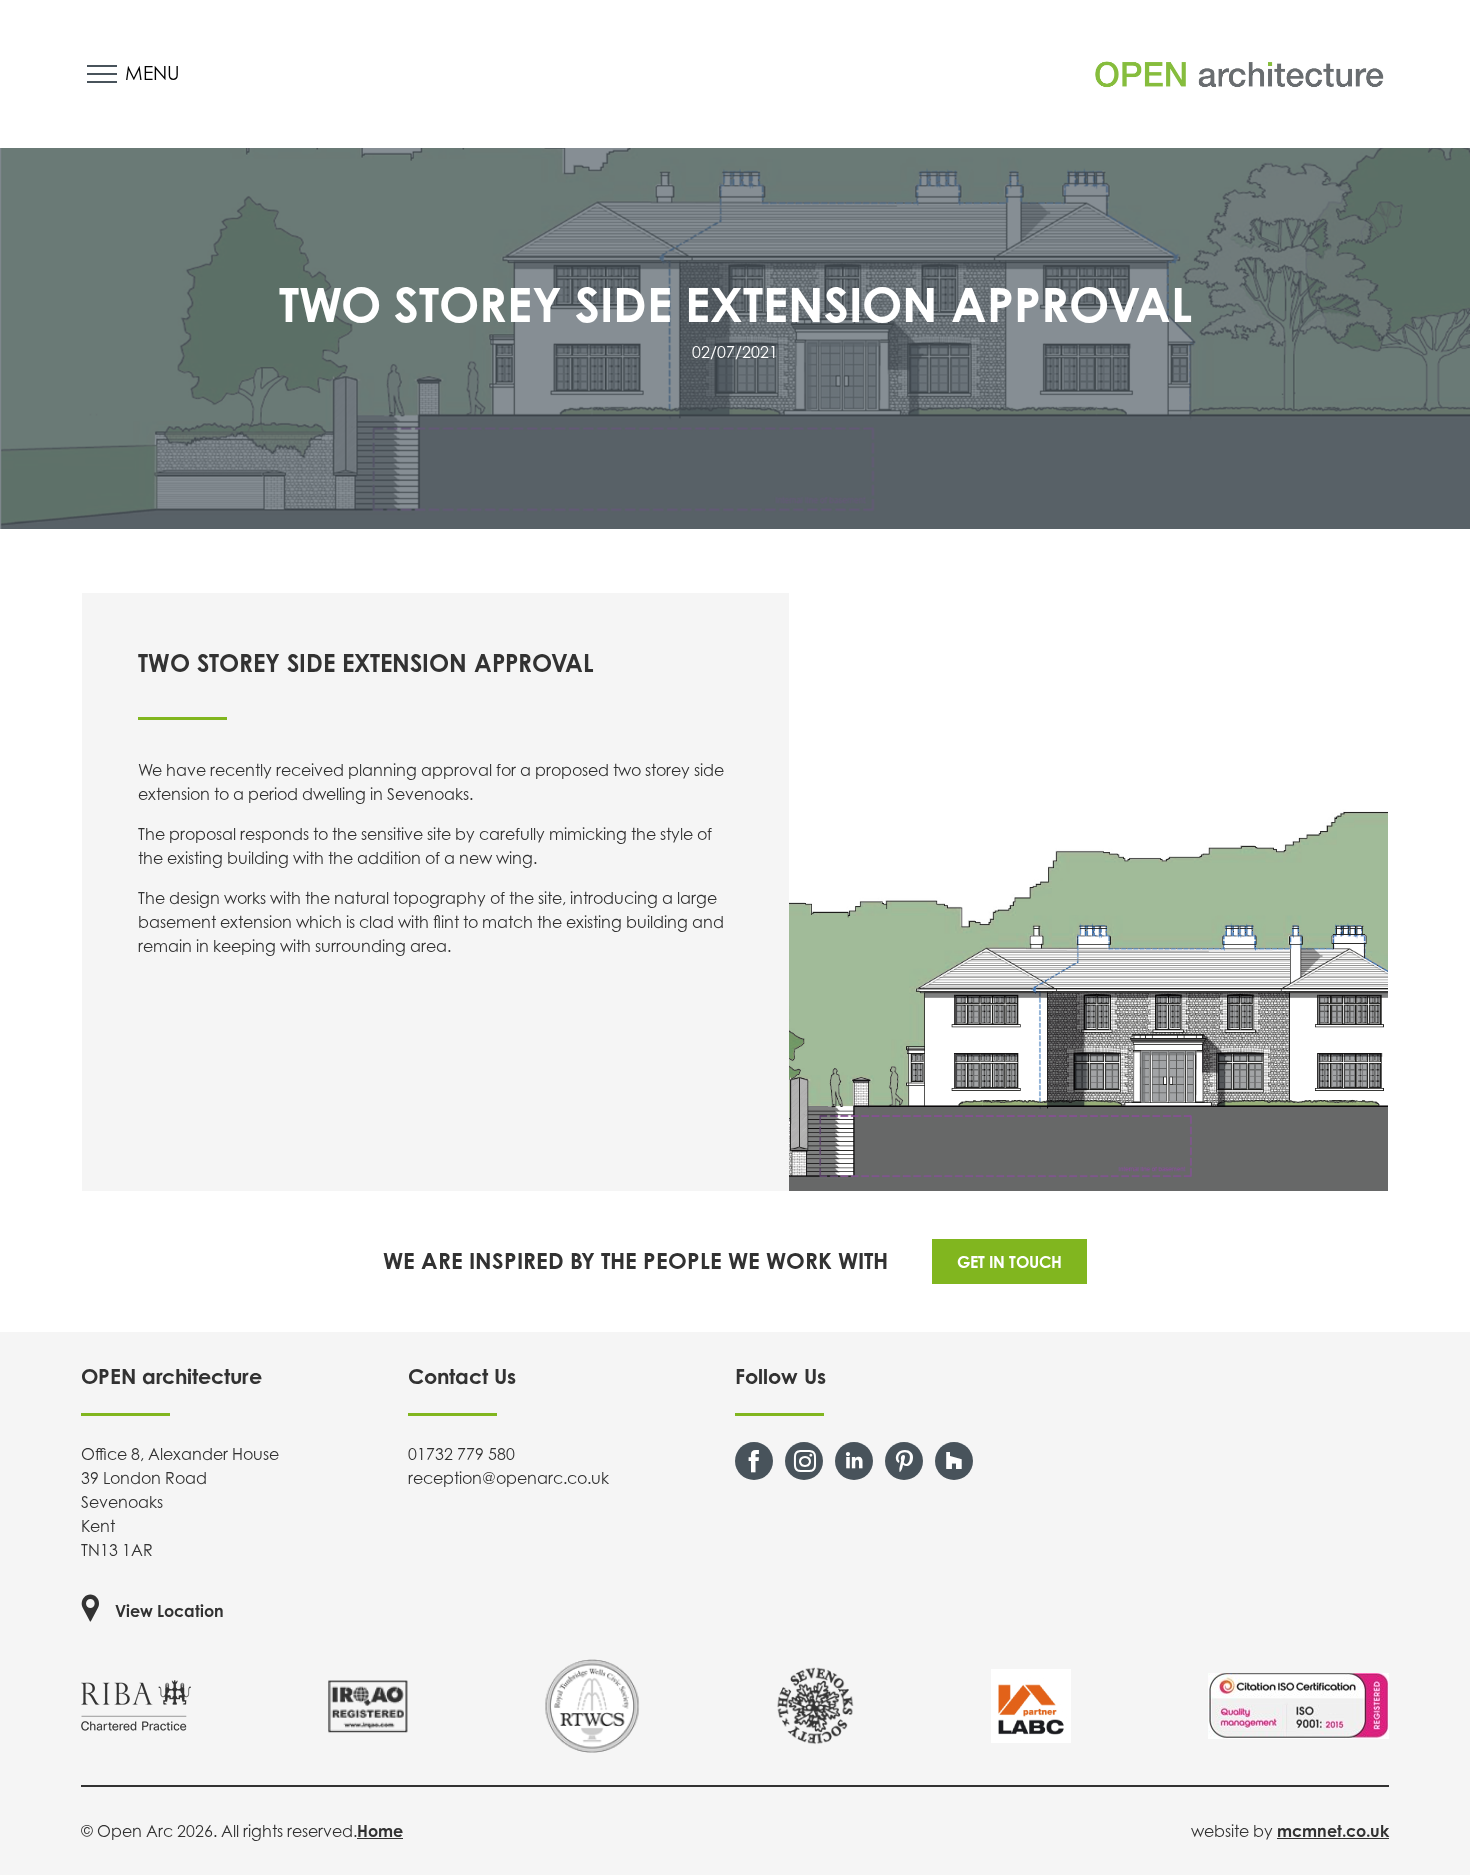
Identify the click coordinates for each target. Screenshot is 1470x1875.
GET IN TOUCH (1009, 1262)
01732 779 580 (461, 1454)
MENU (152, 72)
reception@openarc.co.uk (508, 1478)
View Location (169, 1611)
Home (380, 1831)
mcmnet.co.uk (1333, 1831)
